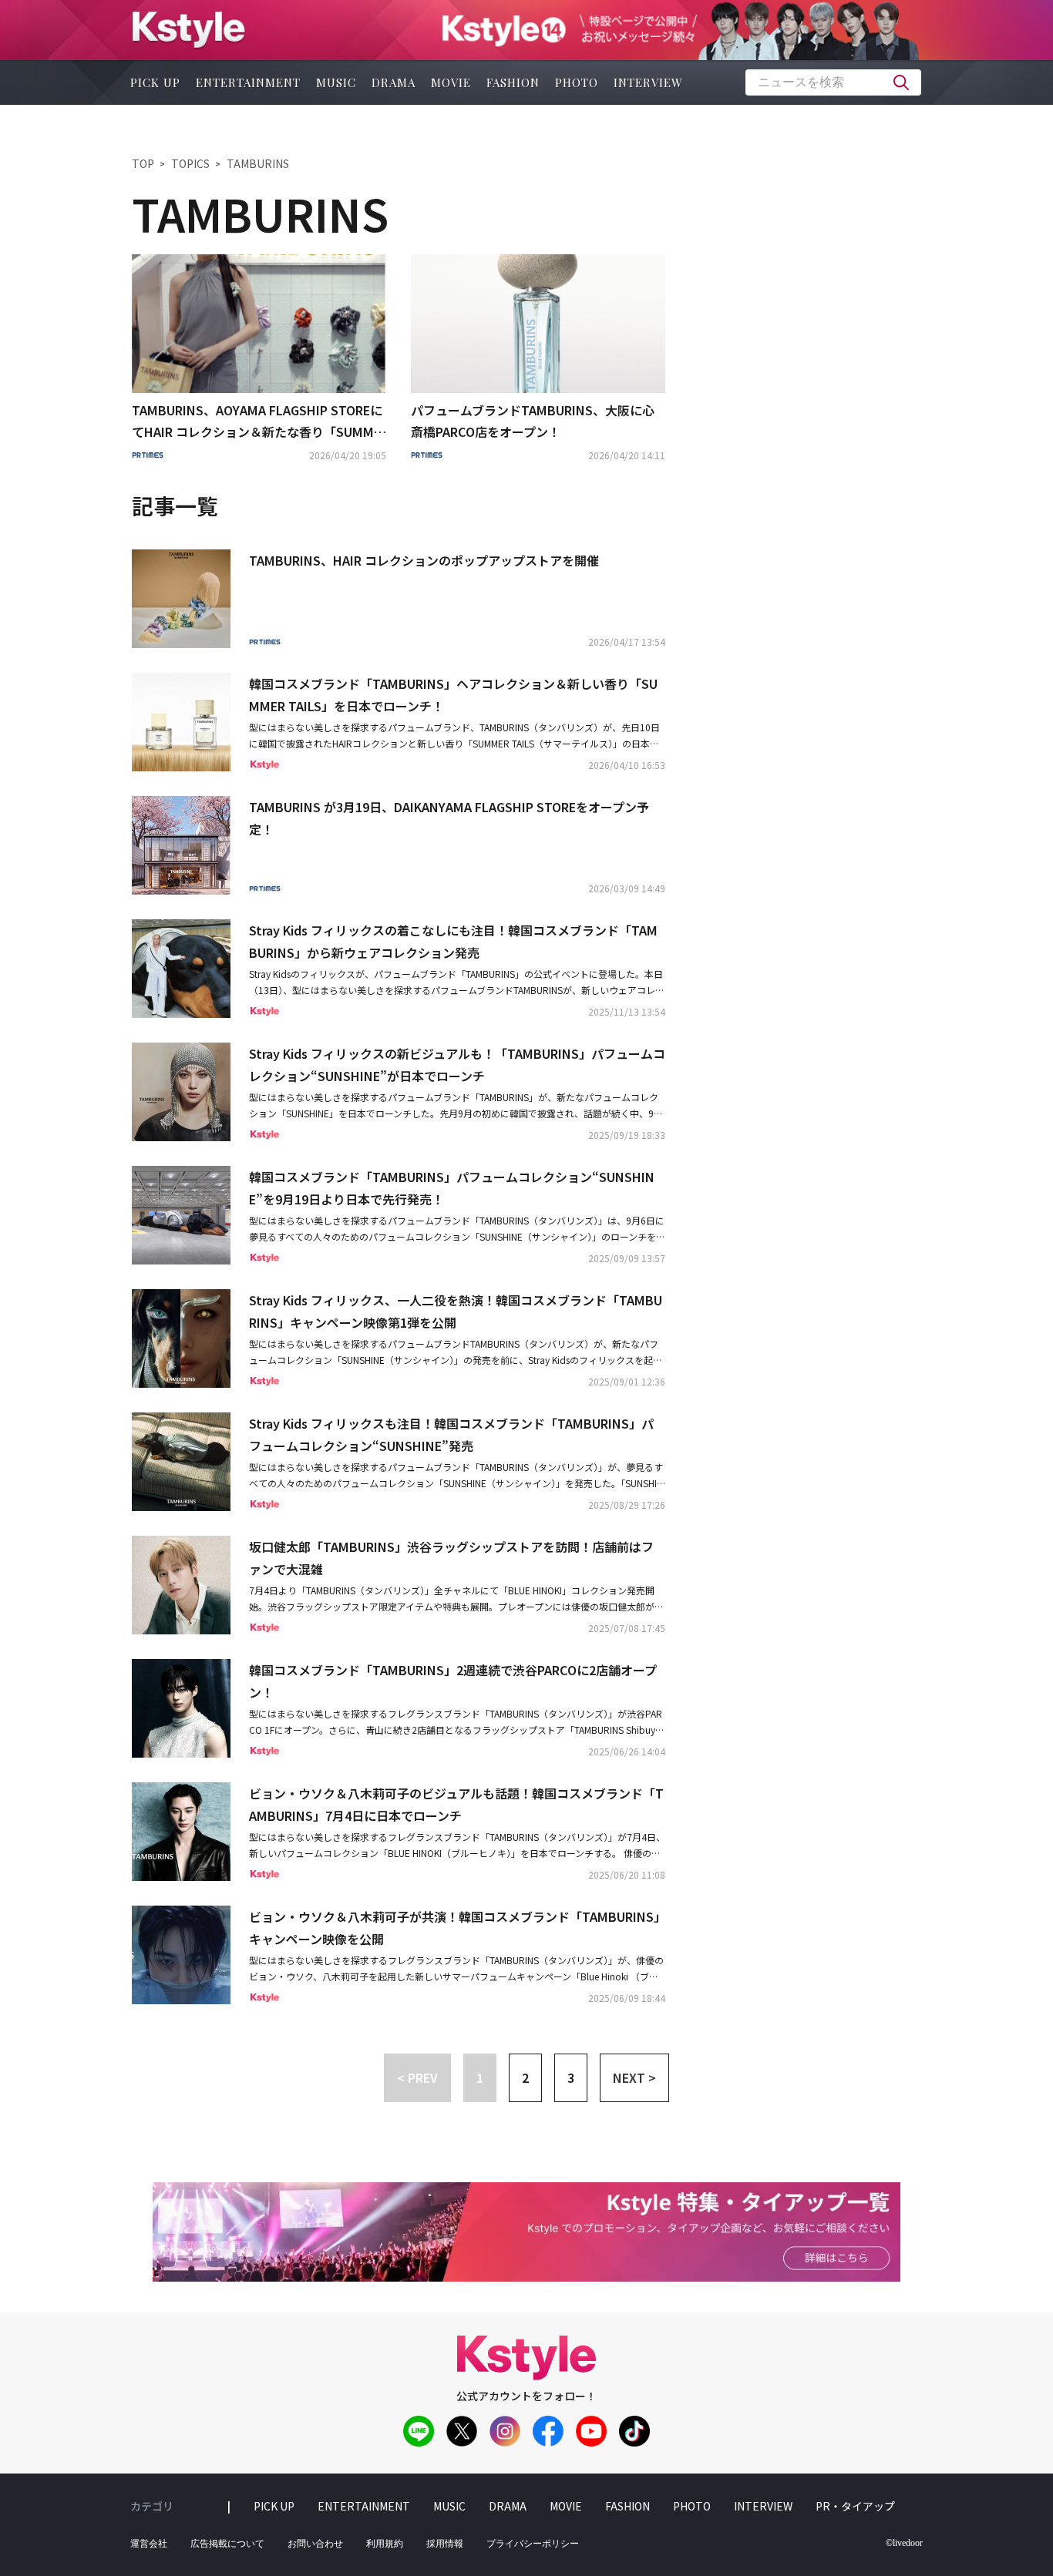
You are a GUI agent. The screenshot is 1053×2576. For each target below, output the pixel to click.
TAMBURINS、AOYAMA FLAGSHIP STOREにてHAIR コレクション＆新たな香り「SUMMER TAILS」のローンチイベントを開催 (257, 422)
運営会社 (149, 2544)
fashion (513, 82)
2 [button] (525, 2077)
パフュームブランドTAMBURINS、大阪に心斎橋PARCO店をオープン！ (533, 421)
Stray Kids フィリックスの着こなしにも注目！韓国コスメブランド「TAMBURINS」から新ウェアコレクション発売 (453, 941)
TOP (143, 163)
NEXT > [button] (634, 2077)
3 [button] (571, 2077)
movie (451, 82)
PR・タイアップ (855, 2506)
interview (648, 82)
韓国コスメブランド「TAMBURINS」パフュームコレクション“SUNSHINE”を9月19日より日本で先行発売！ (452, 1188)
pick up (155, 82)
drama (394, 82)
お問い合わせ (315, 2544)
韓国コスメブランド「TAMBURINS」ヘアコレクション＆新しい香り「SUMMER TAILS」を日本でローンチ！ (453, 695)
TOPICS (190, 163)
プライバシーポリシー (533, 2544)
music (336, 82)
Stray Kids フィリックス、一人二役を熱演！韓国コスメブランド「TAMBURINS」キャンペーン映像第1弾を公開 (456, 1311)
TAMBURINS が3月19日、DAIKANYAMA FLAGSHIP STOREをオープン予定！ (449, 818)
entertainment (248, 82)
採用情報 (445, 2544)
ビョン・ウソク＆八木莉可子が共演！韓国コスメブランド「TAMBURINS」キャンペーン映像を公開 (454, 1928)
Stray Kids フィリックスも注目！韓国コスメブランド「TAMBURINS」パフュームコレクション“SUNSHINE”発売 (451, 1434)
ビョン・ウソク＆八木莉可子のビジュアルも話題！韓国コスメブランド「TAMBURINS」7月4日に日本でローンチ (456, 1804)
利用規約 (385, 2544)
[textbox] (833, 82)
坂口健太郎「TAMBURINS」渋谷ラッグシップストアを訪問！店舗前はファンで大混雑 (451, 1558)
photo (577, 82)
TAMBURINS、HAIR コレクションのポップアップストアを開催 (424, 560)
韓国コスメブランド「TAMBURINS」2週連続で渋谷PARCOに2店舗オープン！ (453, 1681)
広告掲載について (227, 2544)
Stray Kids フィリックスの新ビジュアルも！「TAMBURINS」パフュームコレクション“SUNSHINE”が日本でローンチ (457, 1065)
